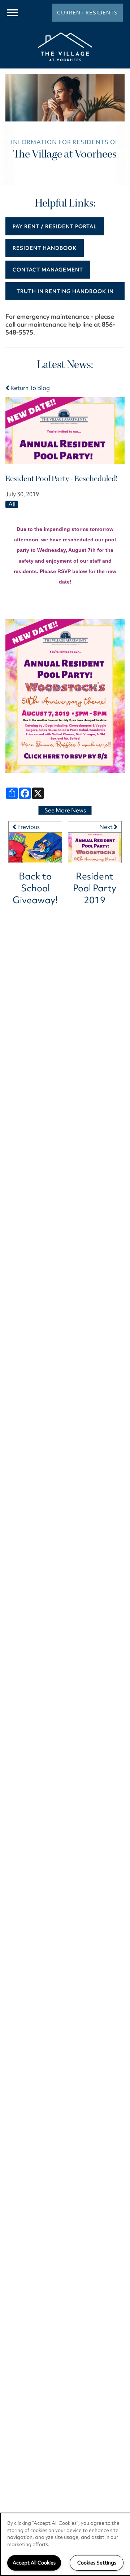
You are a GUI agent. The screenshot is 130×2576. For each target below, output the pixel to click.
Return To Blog (30, 388)
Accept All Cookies (34, 2563)
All (12, 504)
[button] (87, 13)
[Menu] (13, 13)
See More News (65, 810)
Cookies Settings (97, 2563)
